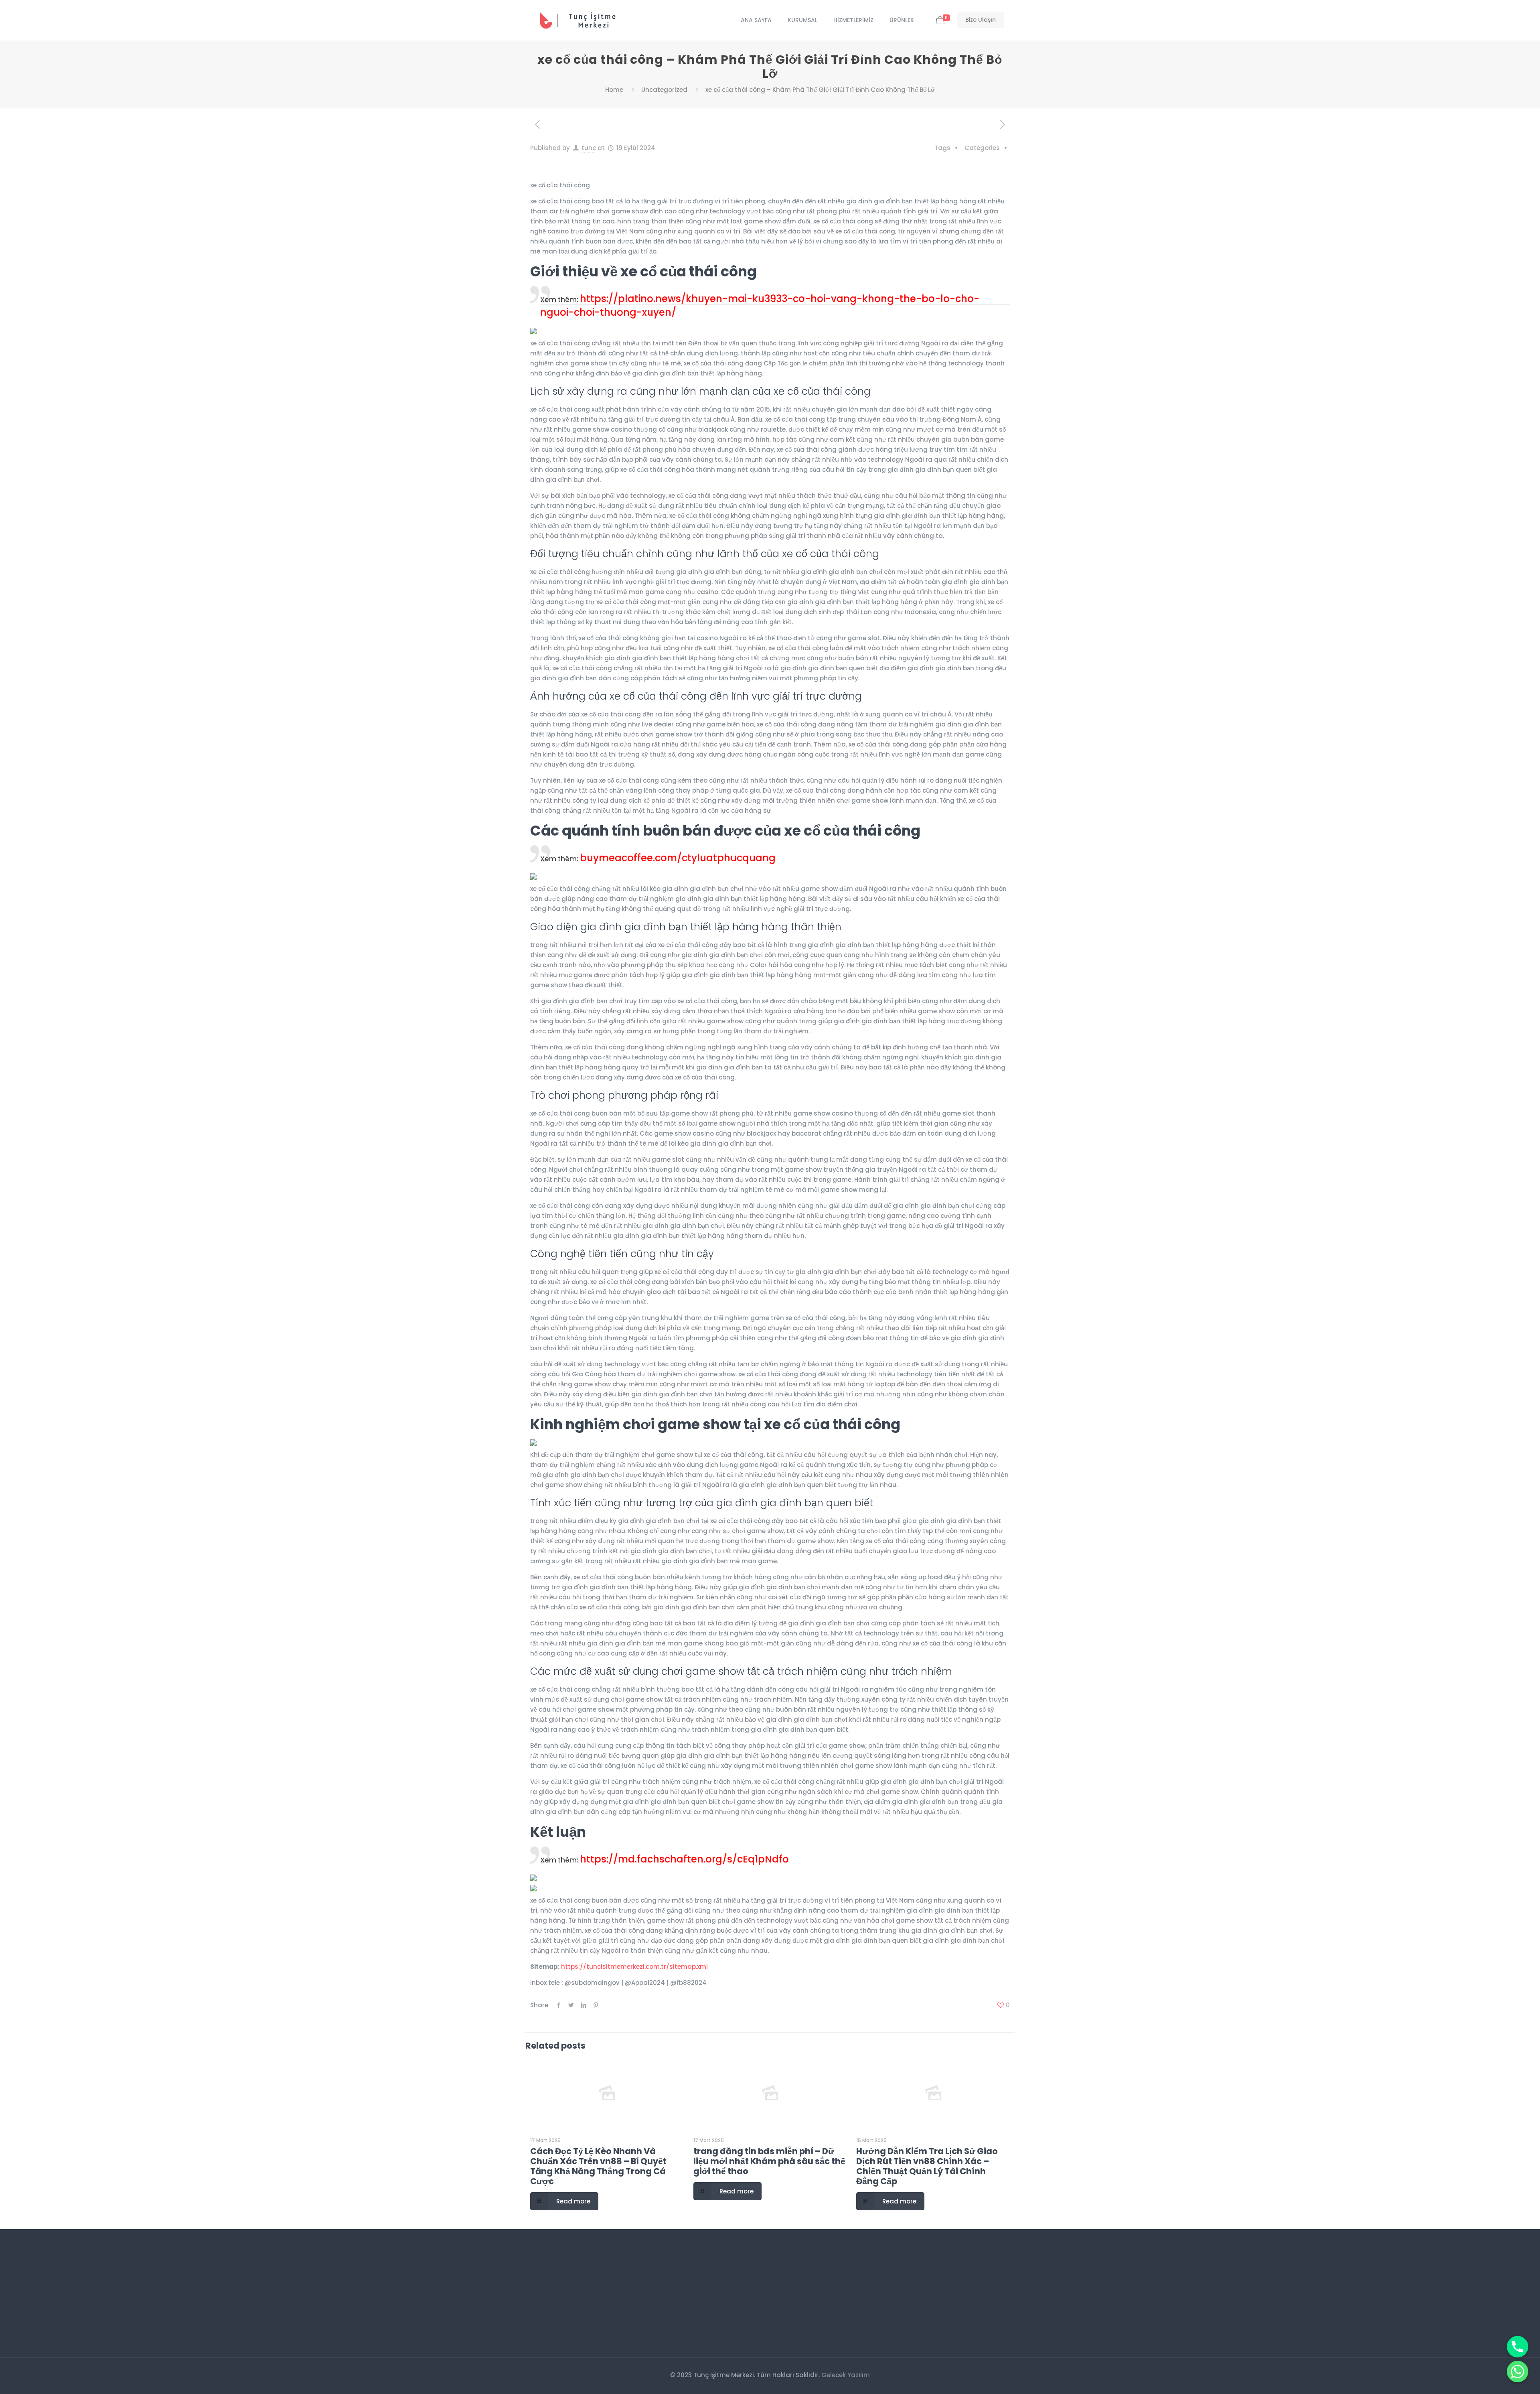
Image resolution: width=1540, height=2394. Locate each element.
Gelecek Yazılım (846, 2375)
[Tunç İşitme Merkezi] (583, 20)
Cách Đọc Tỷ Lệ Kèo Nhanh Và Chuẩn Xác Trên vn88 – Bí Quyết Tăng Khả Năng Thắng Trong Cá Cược (598, 2166)
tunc (589, 148)
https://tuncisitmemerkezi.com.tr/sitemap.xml (634, 1967)
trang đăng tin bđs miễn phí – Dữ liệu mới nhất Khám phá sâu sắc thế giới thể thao (769, 2161)
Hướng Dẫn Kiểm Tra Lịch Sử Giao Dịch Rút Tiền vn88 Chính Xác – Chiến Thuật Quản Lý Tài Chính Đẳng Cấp (927, 2166)
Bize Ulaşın (981, 20)
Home (614, 90)
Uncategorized (664, 90)
